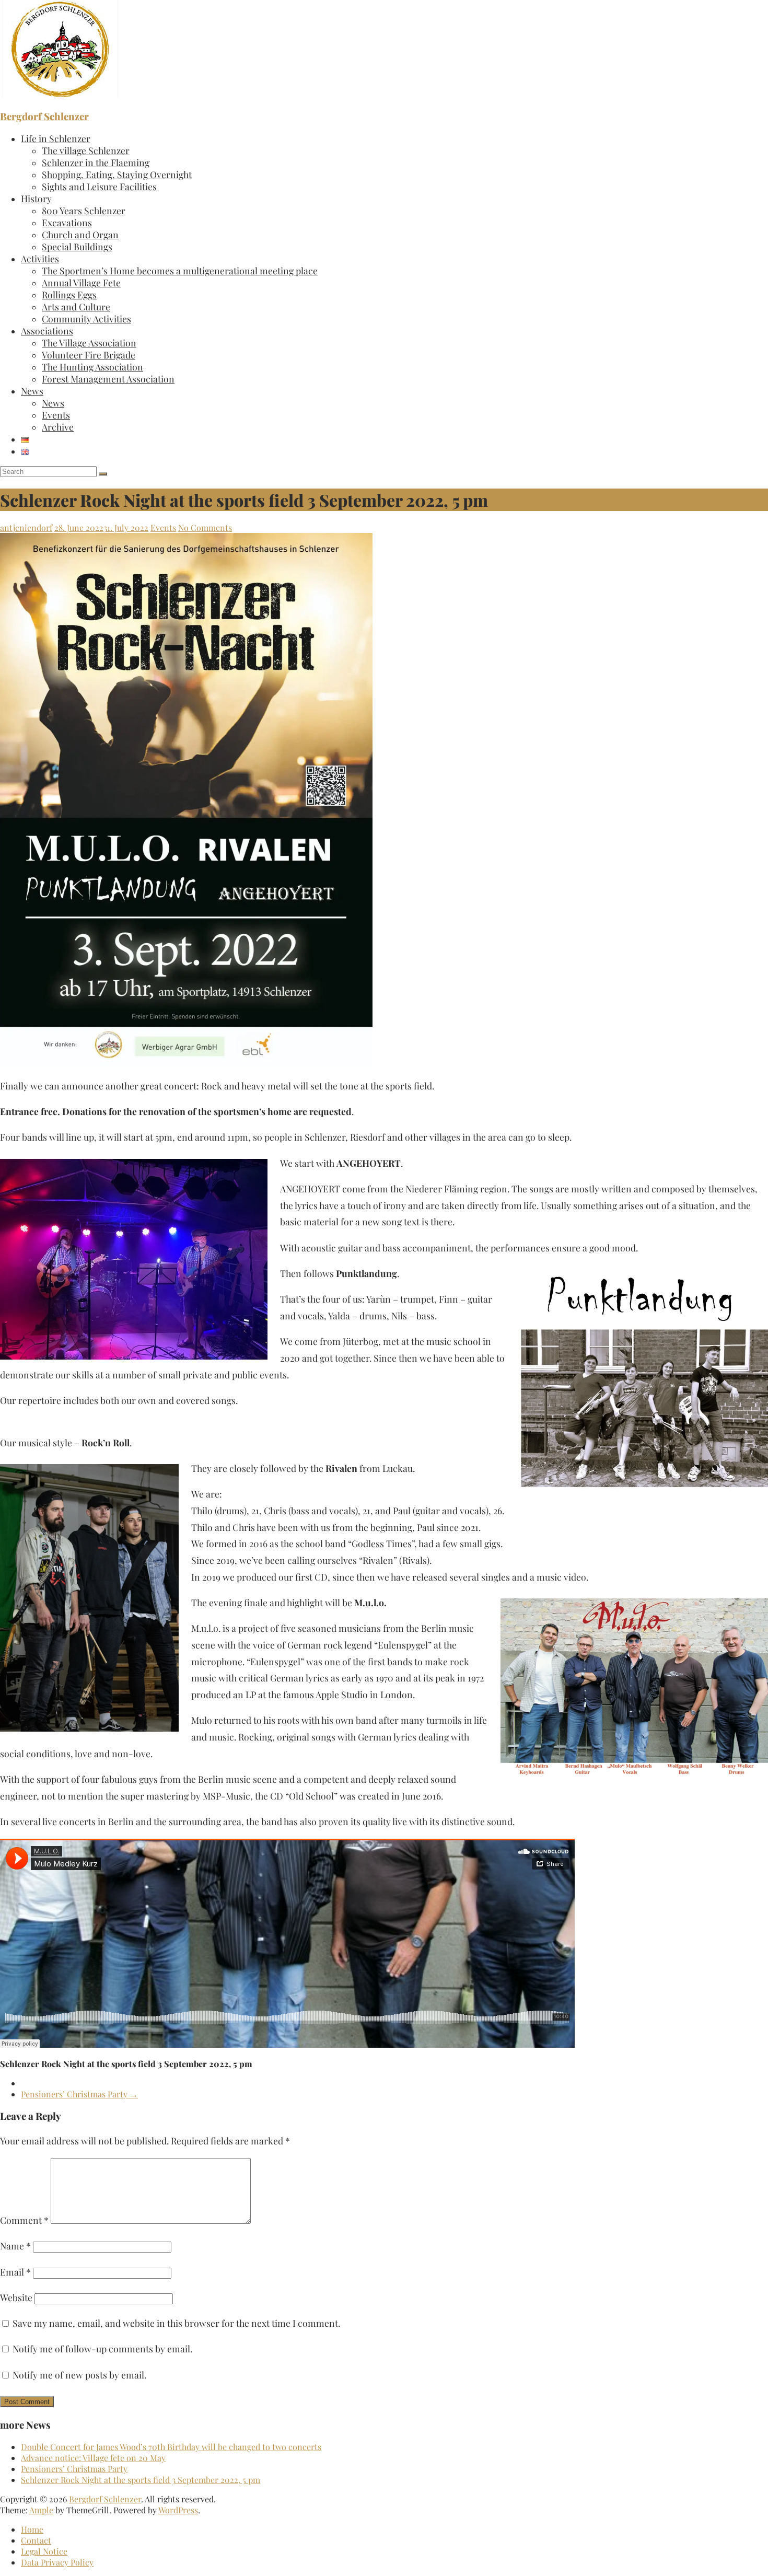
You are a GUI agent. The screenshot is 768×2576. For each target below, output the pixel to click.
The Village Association (89, 343)
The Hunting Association (92, 367)
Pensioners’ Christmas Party (79, 2094)
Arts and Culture (76, 306)
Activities (40, 258)
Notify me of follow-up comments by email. (102, 2348)
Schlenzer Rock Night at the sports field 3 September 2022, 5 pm (141, 2480)
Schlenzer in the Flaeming (96, 162)
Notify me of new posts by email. (79, 2375)
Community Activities (86, 318)
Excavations (67, 222)
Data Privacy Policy (57, 2562)
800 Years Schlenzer (84, 210)
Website (16, 2297)
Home (32, 2529)
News (32, 391)
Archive (58, 427)
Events (56, 415)
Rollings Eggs (69, 294)
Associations (47, 330)
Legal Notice (44, 2551)
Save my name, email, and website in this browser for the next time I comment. (176, 2323)
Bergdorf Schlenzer (44, 116)
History (36, 198)
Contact (36, 2540)
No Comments (205, 527)
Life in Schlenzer (56, 138)
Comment (24, 2220)
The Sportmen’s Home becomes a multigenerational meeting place (180, 270)
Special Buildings (77, 246)
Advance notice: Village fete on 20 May (93, 2458)
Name (15, 2246)
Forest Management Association (108, 379)
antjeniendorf (26, 527)
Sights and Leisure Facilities (99, 186)
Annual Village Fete (81, 282)
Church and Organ (80, 234)
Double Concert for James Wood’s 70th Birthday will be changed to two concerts (171, 2447)
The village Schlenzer (86, 150)
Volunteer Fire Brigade (89, 355)
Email (15, 2272)
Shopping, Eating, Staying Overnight (117, 174)
